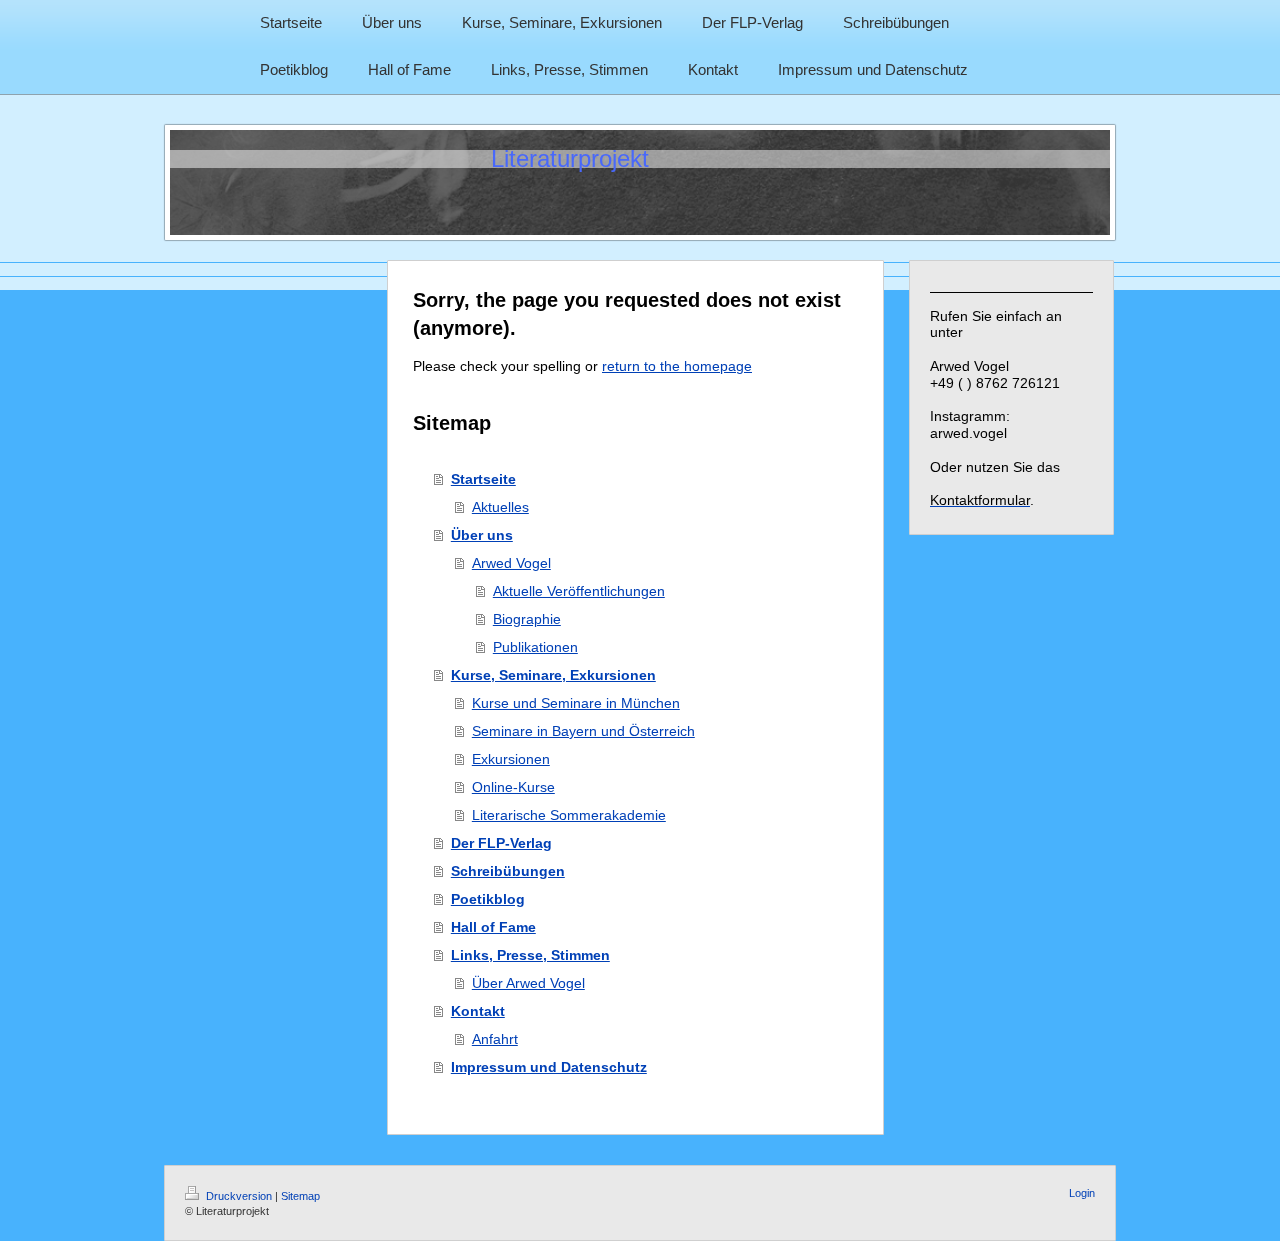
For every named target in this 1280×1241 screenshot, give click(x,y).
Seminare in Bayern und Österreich (583, 731)
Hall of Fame (493, 927)
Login (1082, 1193)
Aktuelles (500, 507)
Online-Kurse (513, 787)
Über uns (482, 535)
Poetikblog (488, 899)
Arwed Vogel (511, 563)
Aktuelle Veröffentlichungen (579, 591)
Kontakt (478, 1011)
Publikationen (535, 647)
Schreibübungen (508, 871)
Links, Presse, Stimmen (530, 955)
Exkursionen (511, 759)
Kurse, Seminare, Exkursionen (553, 675)
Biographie (527, 619)
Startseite (483, 479)
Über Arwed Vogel (528, 983)
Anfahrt (495, 1039)
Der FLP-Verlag (501, 843)
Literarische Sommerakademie (569, 815)
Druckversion (239, 1196)
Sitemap (300, 1196)
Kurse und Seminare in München (576, 703)
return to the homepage (677, 366)
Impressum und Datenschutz (549, 1067)
